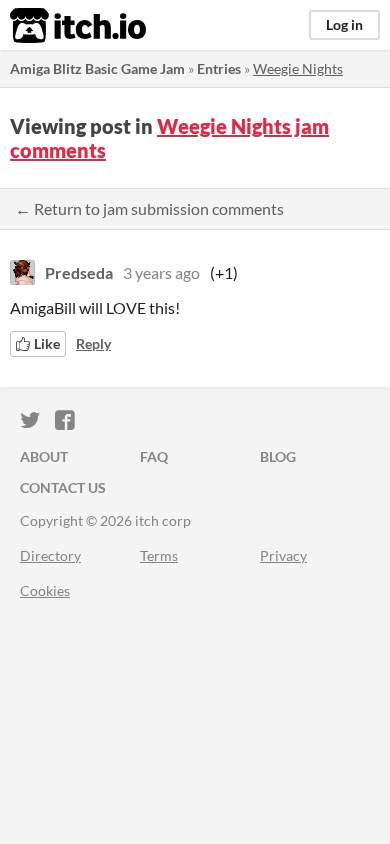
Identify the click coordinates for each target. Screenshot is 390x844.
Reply (93, 343)
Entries (219, 68)
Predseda (79, 272)
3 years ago (161, 272)
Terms (159, 555)
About (44, 456)
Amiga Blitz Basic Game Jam (97, 68)
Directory (50, 555)
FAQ (154, 456)
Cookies (45, 590)
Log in (344, 24)
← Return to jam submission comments (149, 208)
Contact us (63, 487)
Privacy (283, 555)
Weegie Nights (298, 68)
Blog (278, 456)
